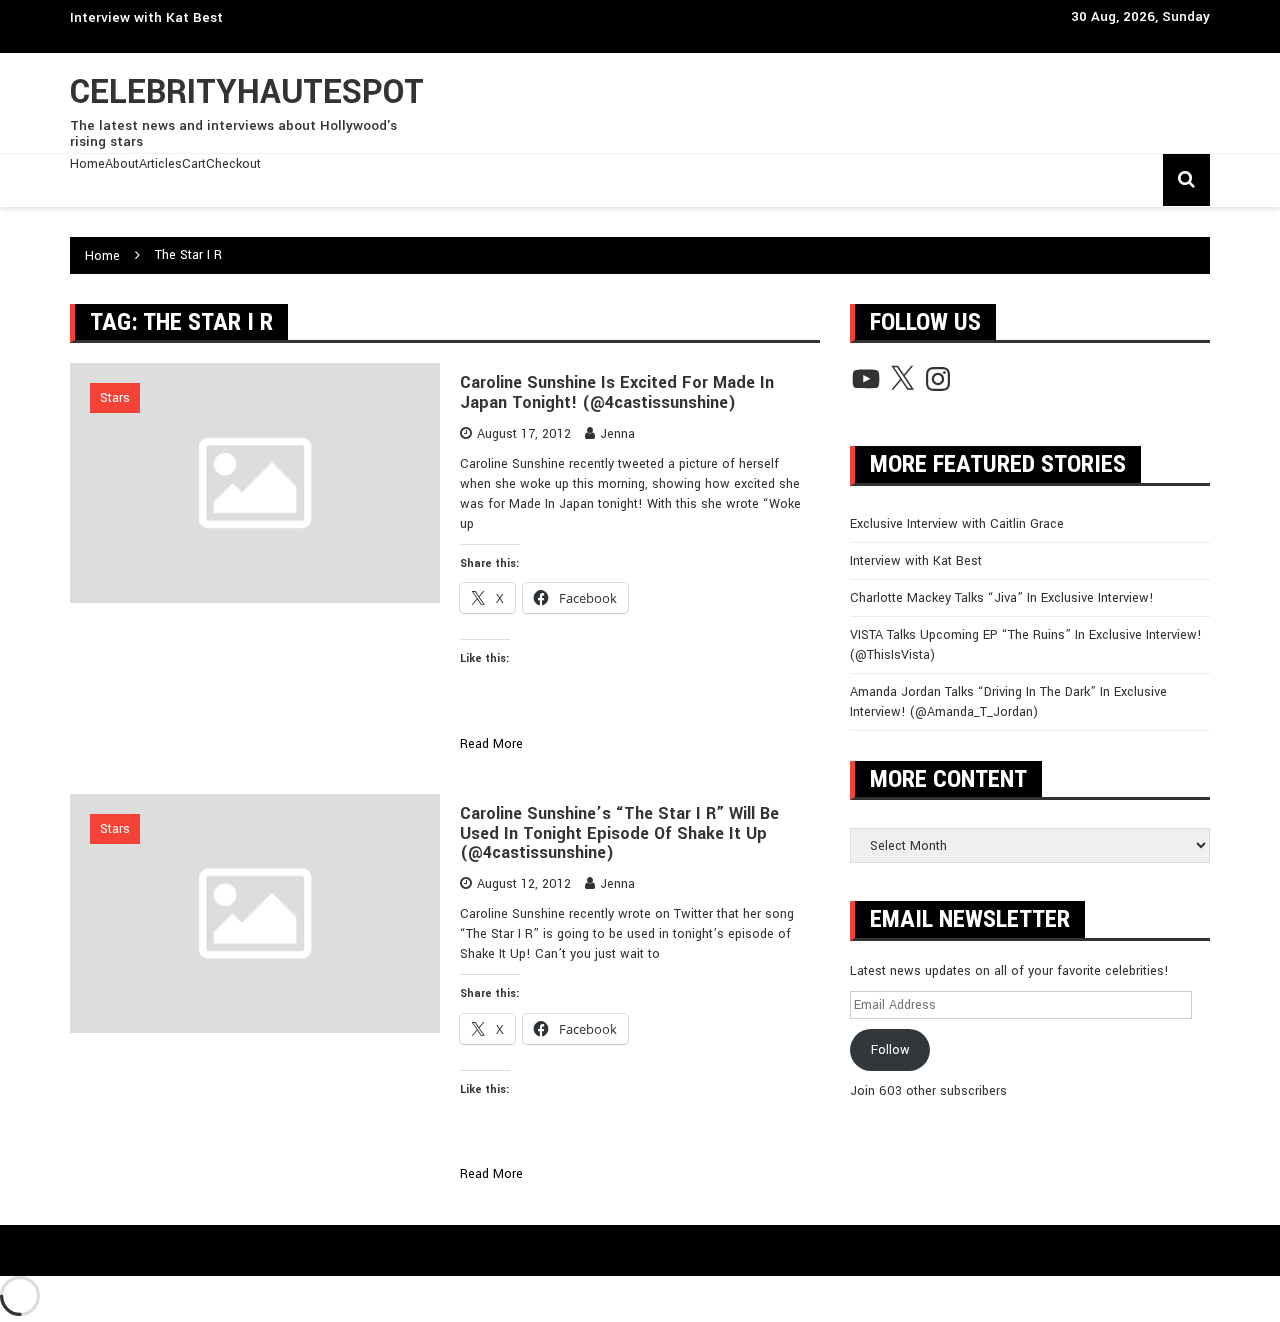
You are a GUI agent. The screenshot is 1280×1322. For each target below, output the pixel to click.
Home (87, 164)
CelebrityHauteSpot (247, 92)
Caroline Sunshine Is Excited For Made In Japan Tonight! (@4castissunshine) (617, 392)
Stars (115, 398)
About (122, 164)
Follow (890, 1050)
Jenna (617, 434)
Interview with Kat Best (146, 17)
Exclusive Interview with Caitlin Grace (957, 524)
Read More (491, 744)
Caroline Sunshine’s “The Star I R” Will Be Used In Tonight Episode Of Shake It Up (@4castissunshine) (619, 833)
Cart (194, 164)
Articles (160, 164)
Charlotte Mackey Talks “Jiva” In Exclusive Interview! (1002, 598)
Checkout (233, 164)
